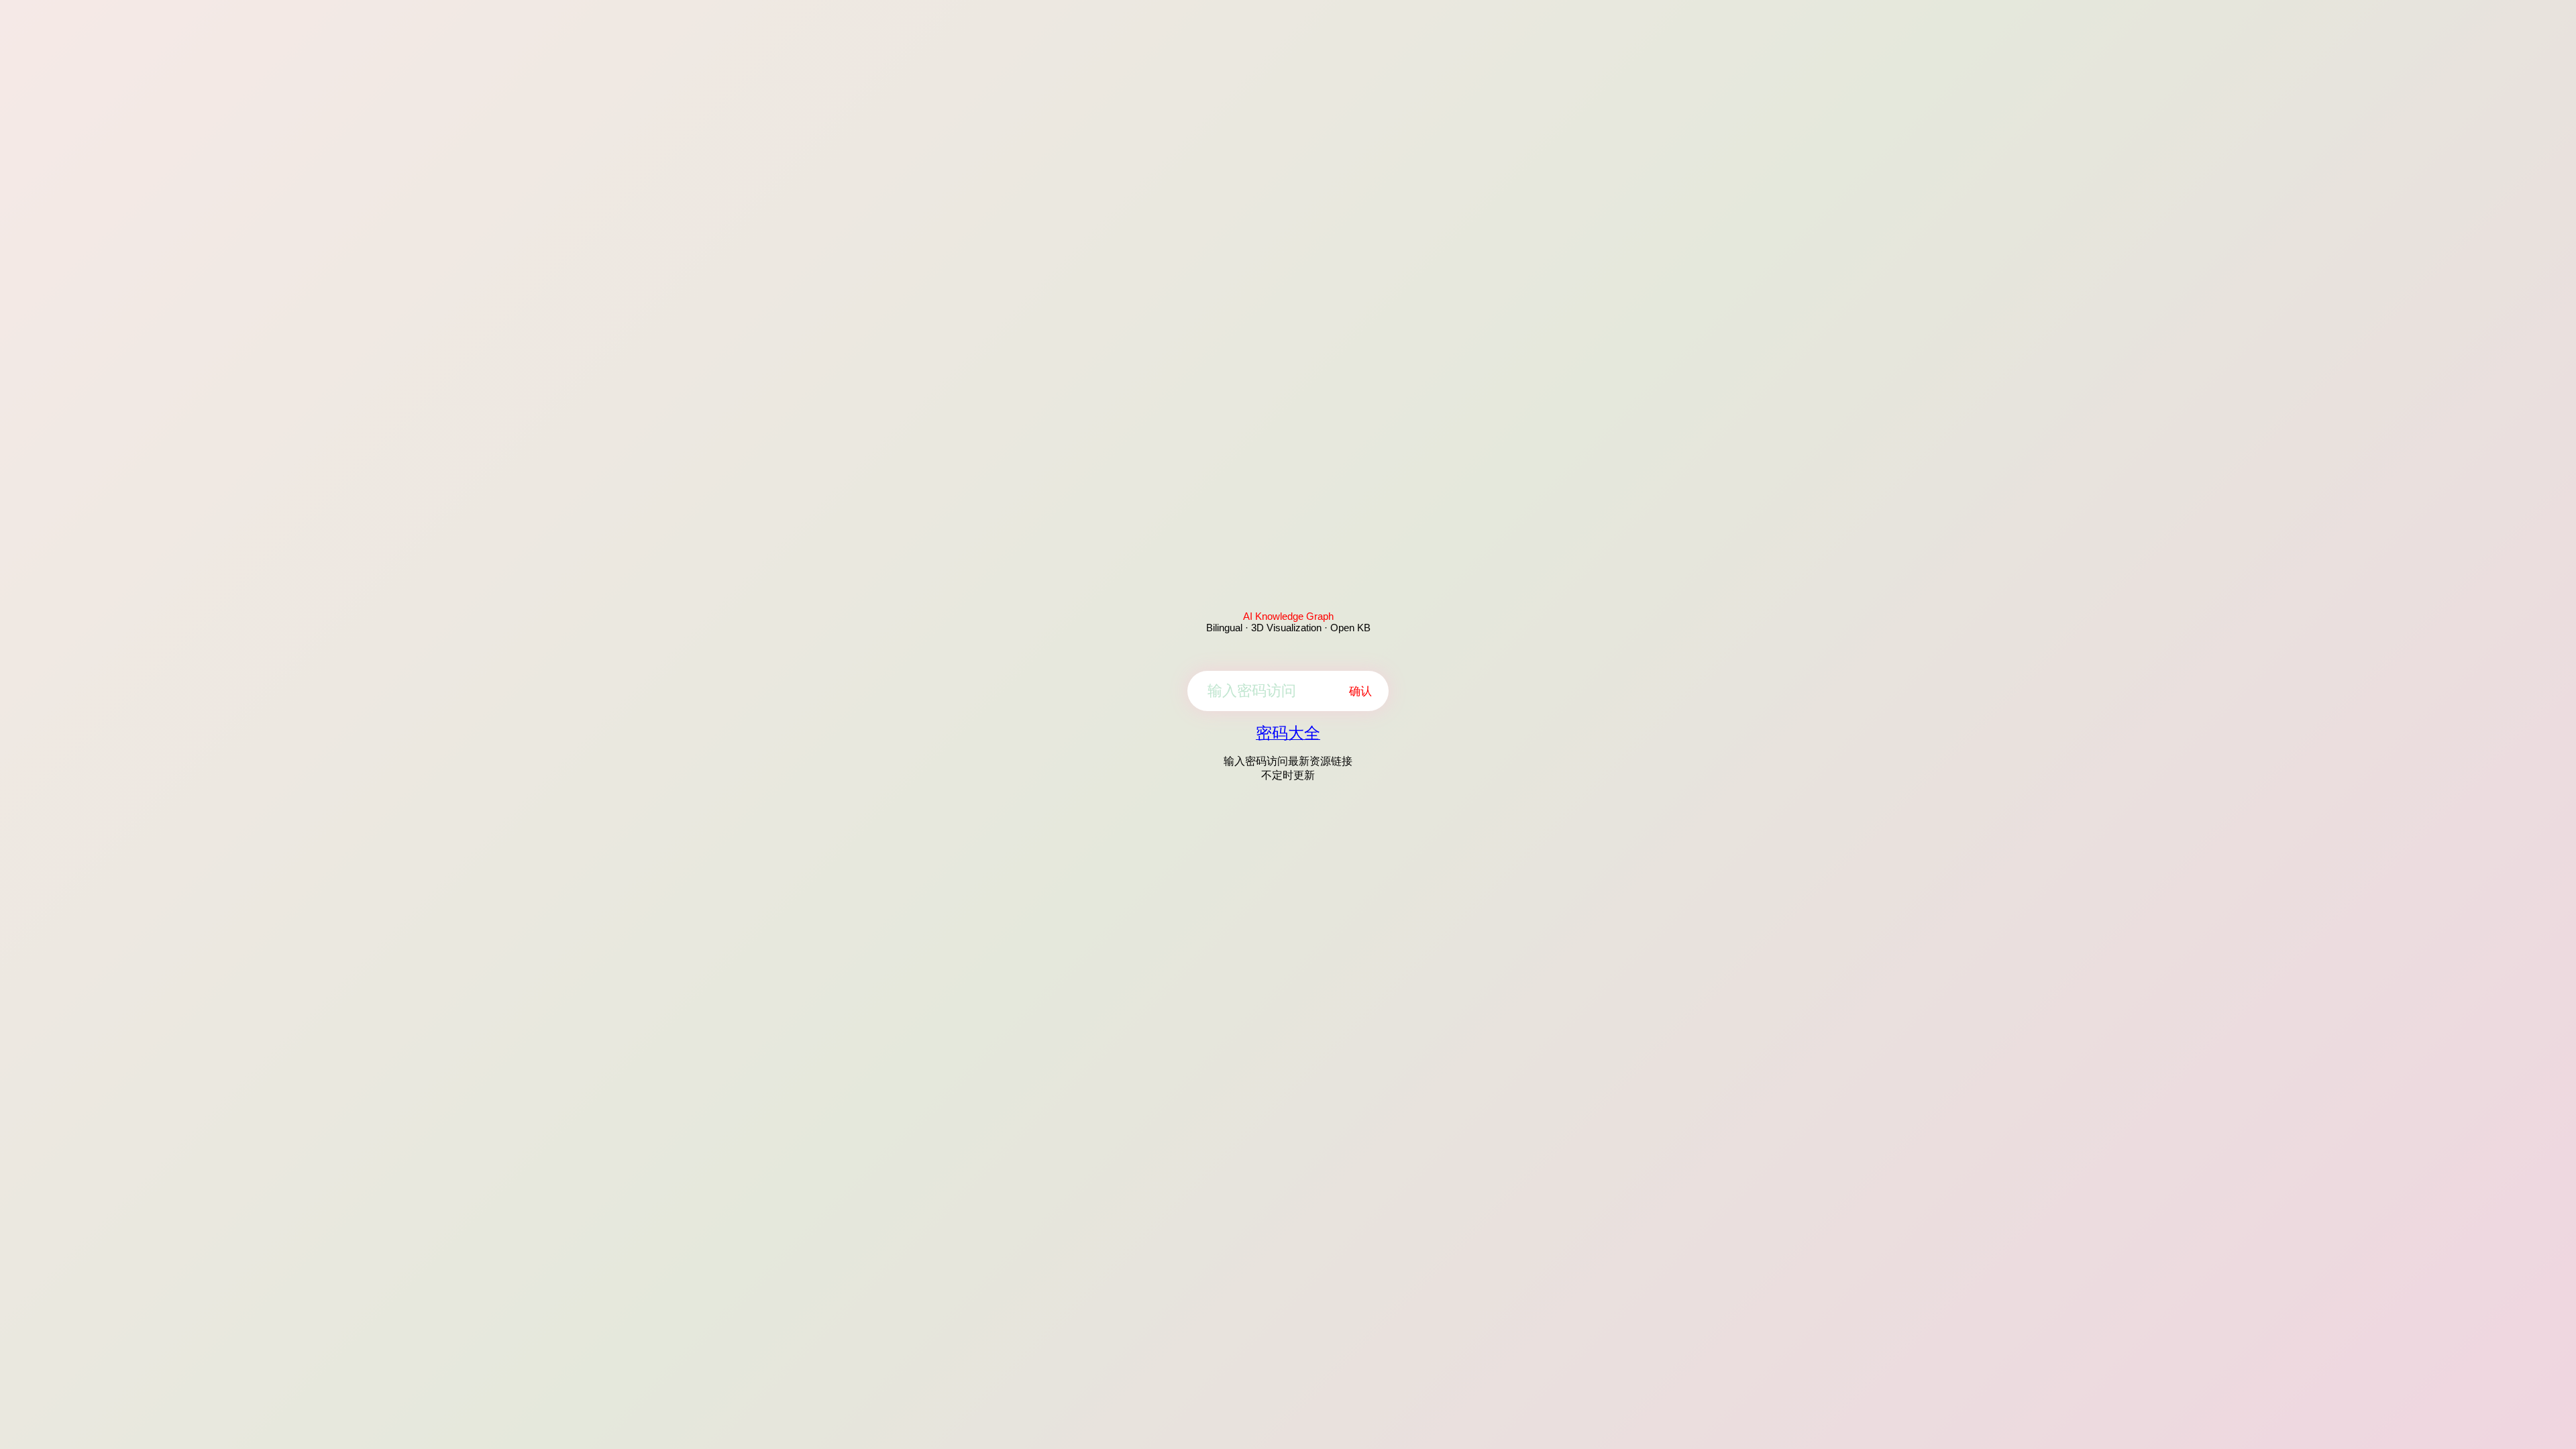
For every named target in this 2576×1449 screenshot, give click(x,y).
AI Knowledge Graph (1288, 616)
